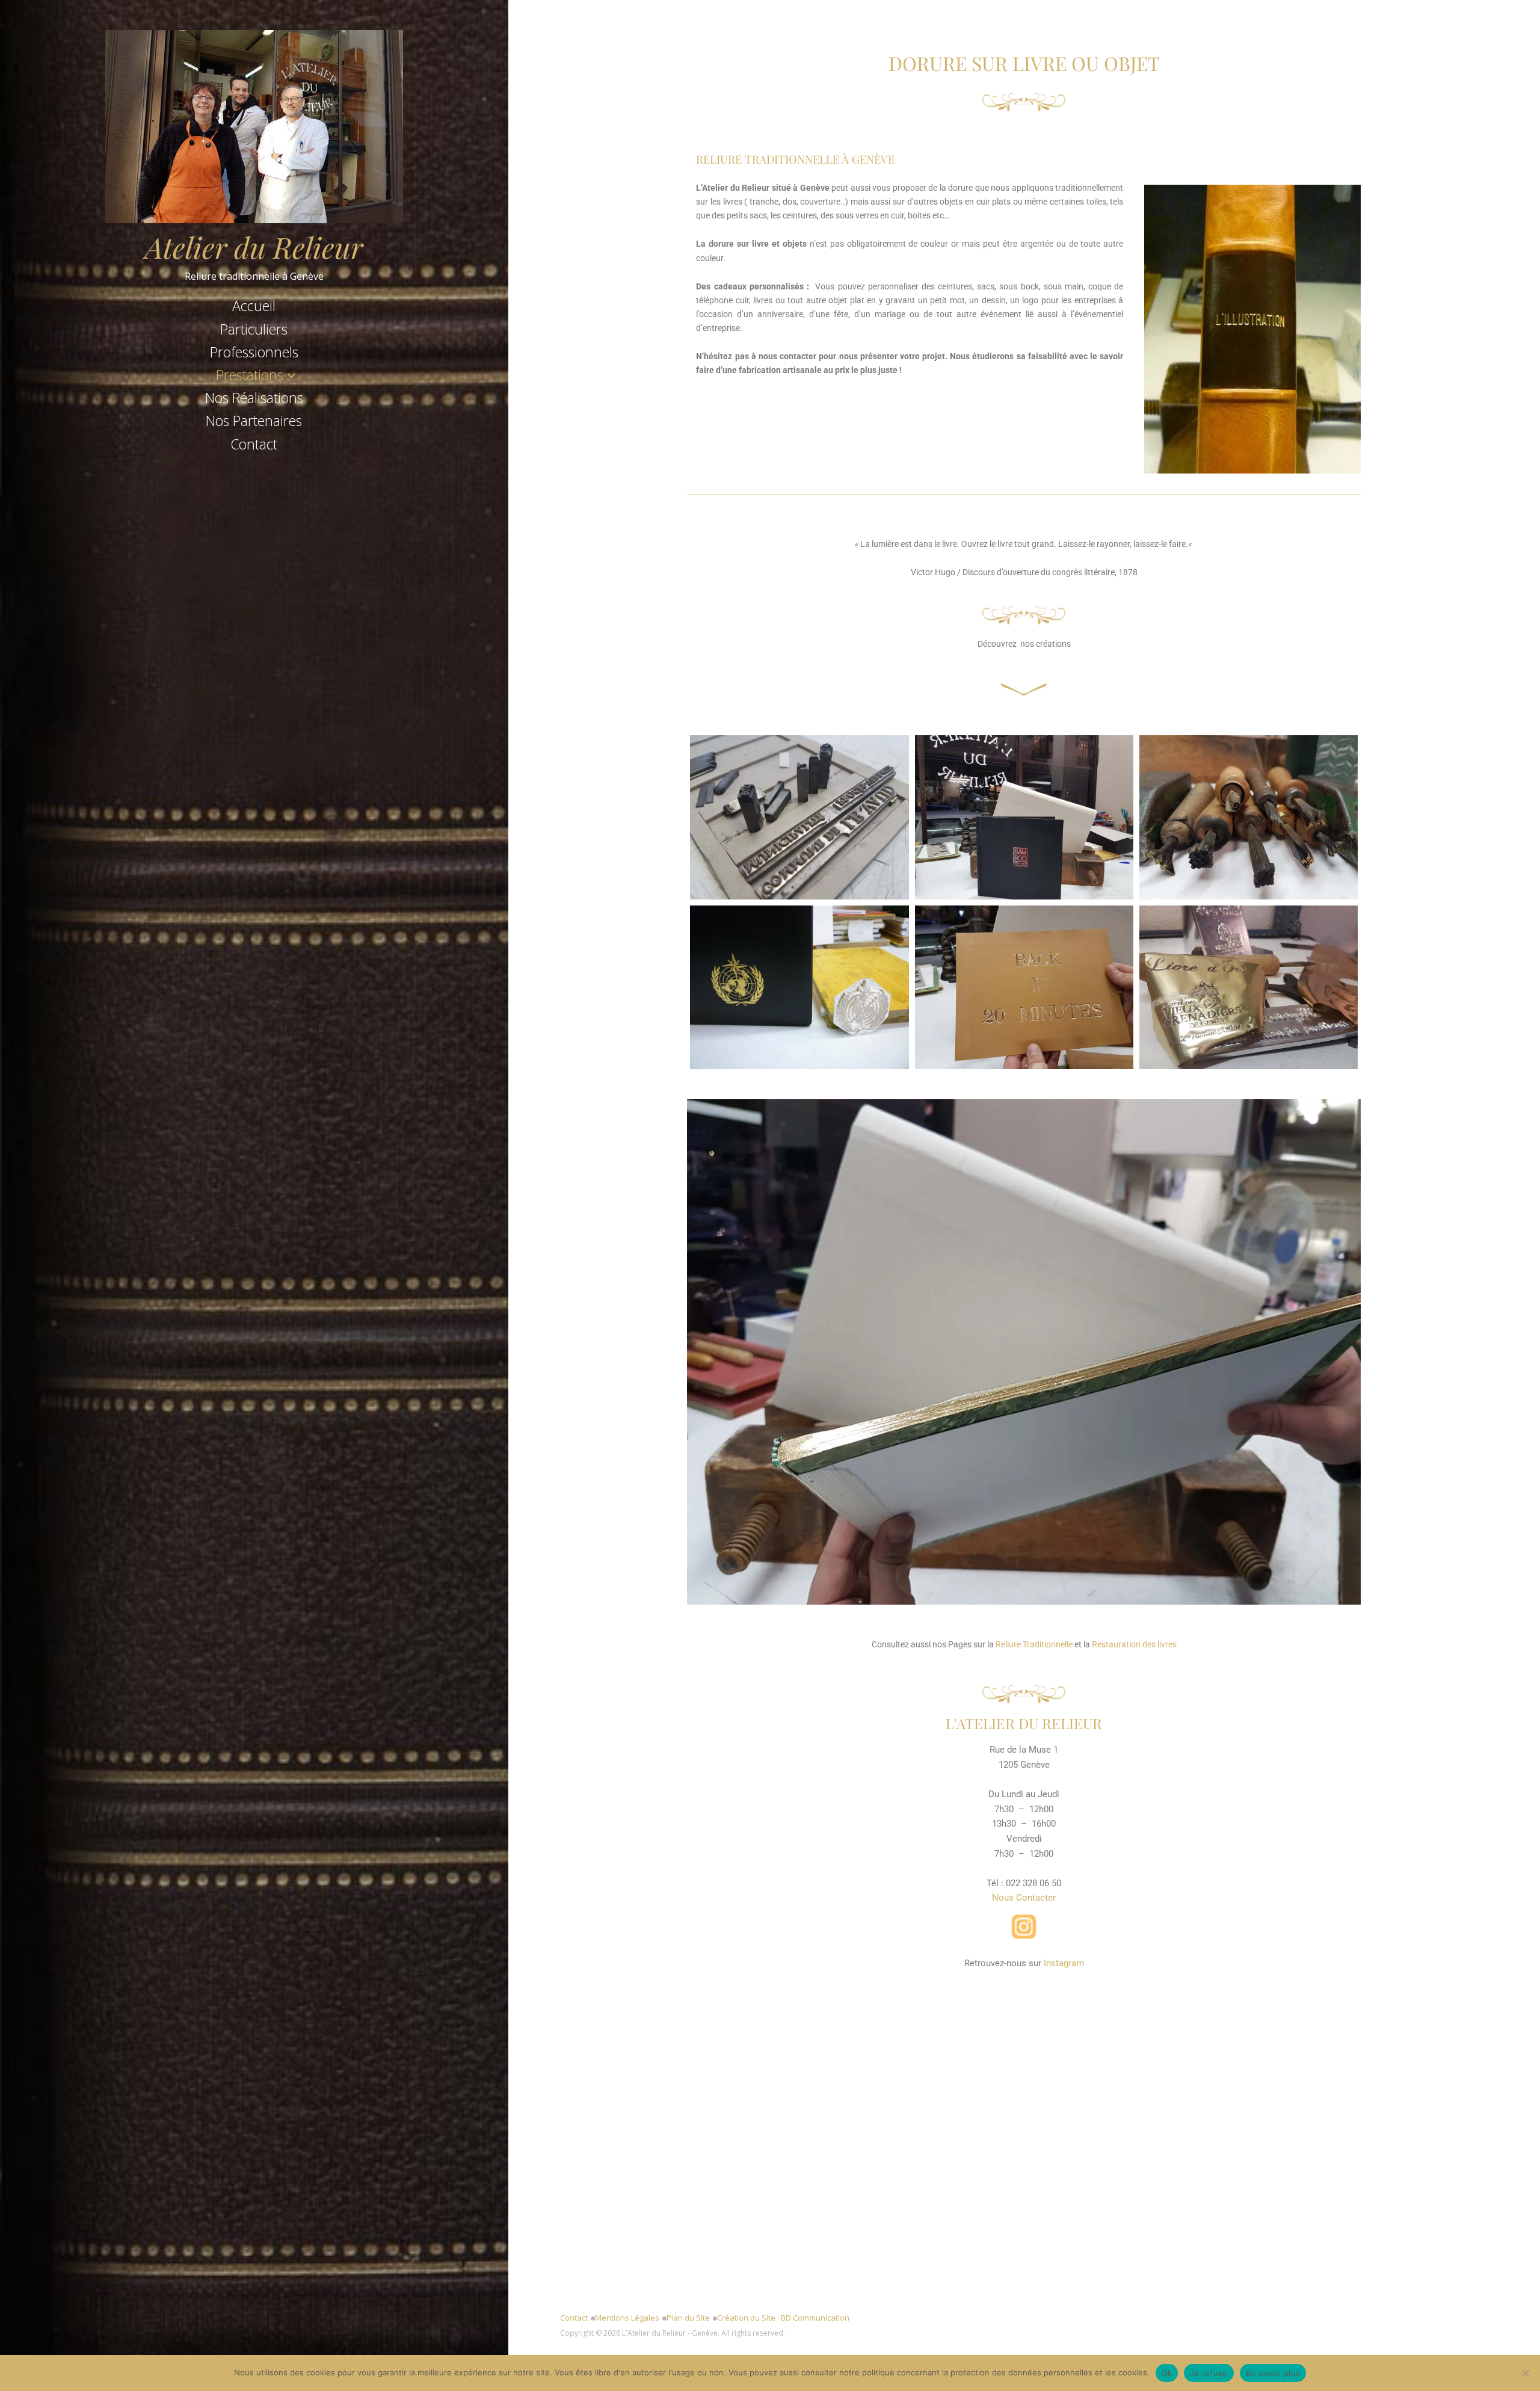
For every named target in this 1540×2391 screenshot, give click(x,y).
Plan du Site (688, 2318)
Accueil (254, 306)
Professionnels (254, 352)
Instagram (1064, 1963)
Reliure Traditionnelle (1034, 1644)
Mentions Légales (627, 2318)
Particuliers (254, 329)
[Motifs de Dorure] (1249, 817)
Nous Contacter (1024, 1898)
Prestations (250, 375)
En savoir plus (1273, 2373)
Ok (1167, 2373)
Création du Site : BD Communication (783, 2318)
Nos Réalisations (254, 398)
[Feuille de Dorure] (1249, 987)
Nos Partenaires (254, 421)
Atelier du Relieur (254, 247)
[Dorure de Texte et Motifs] (799, 817)
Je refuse (1209, 2373)
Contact (254, 444)
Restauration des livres (1134, 1644)
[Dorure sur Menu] (1024, 817)
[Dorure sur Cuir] (1024, 987)
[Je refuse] (1525, 2373)
